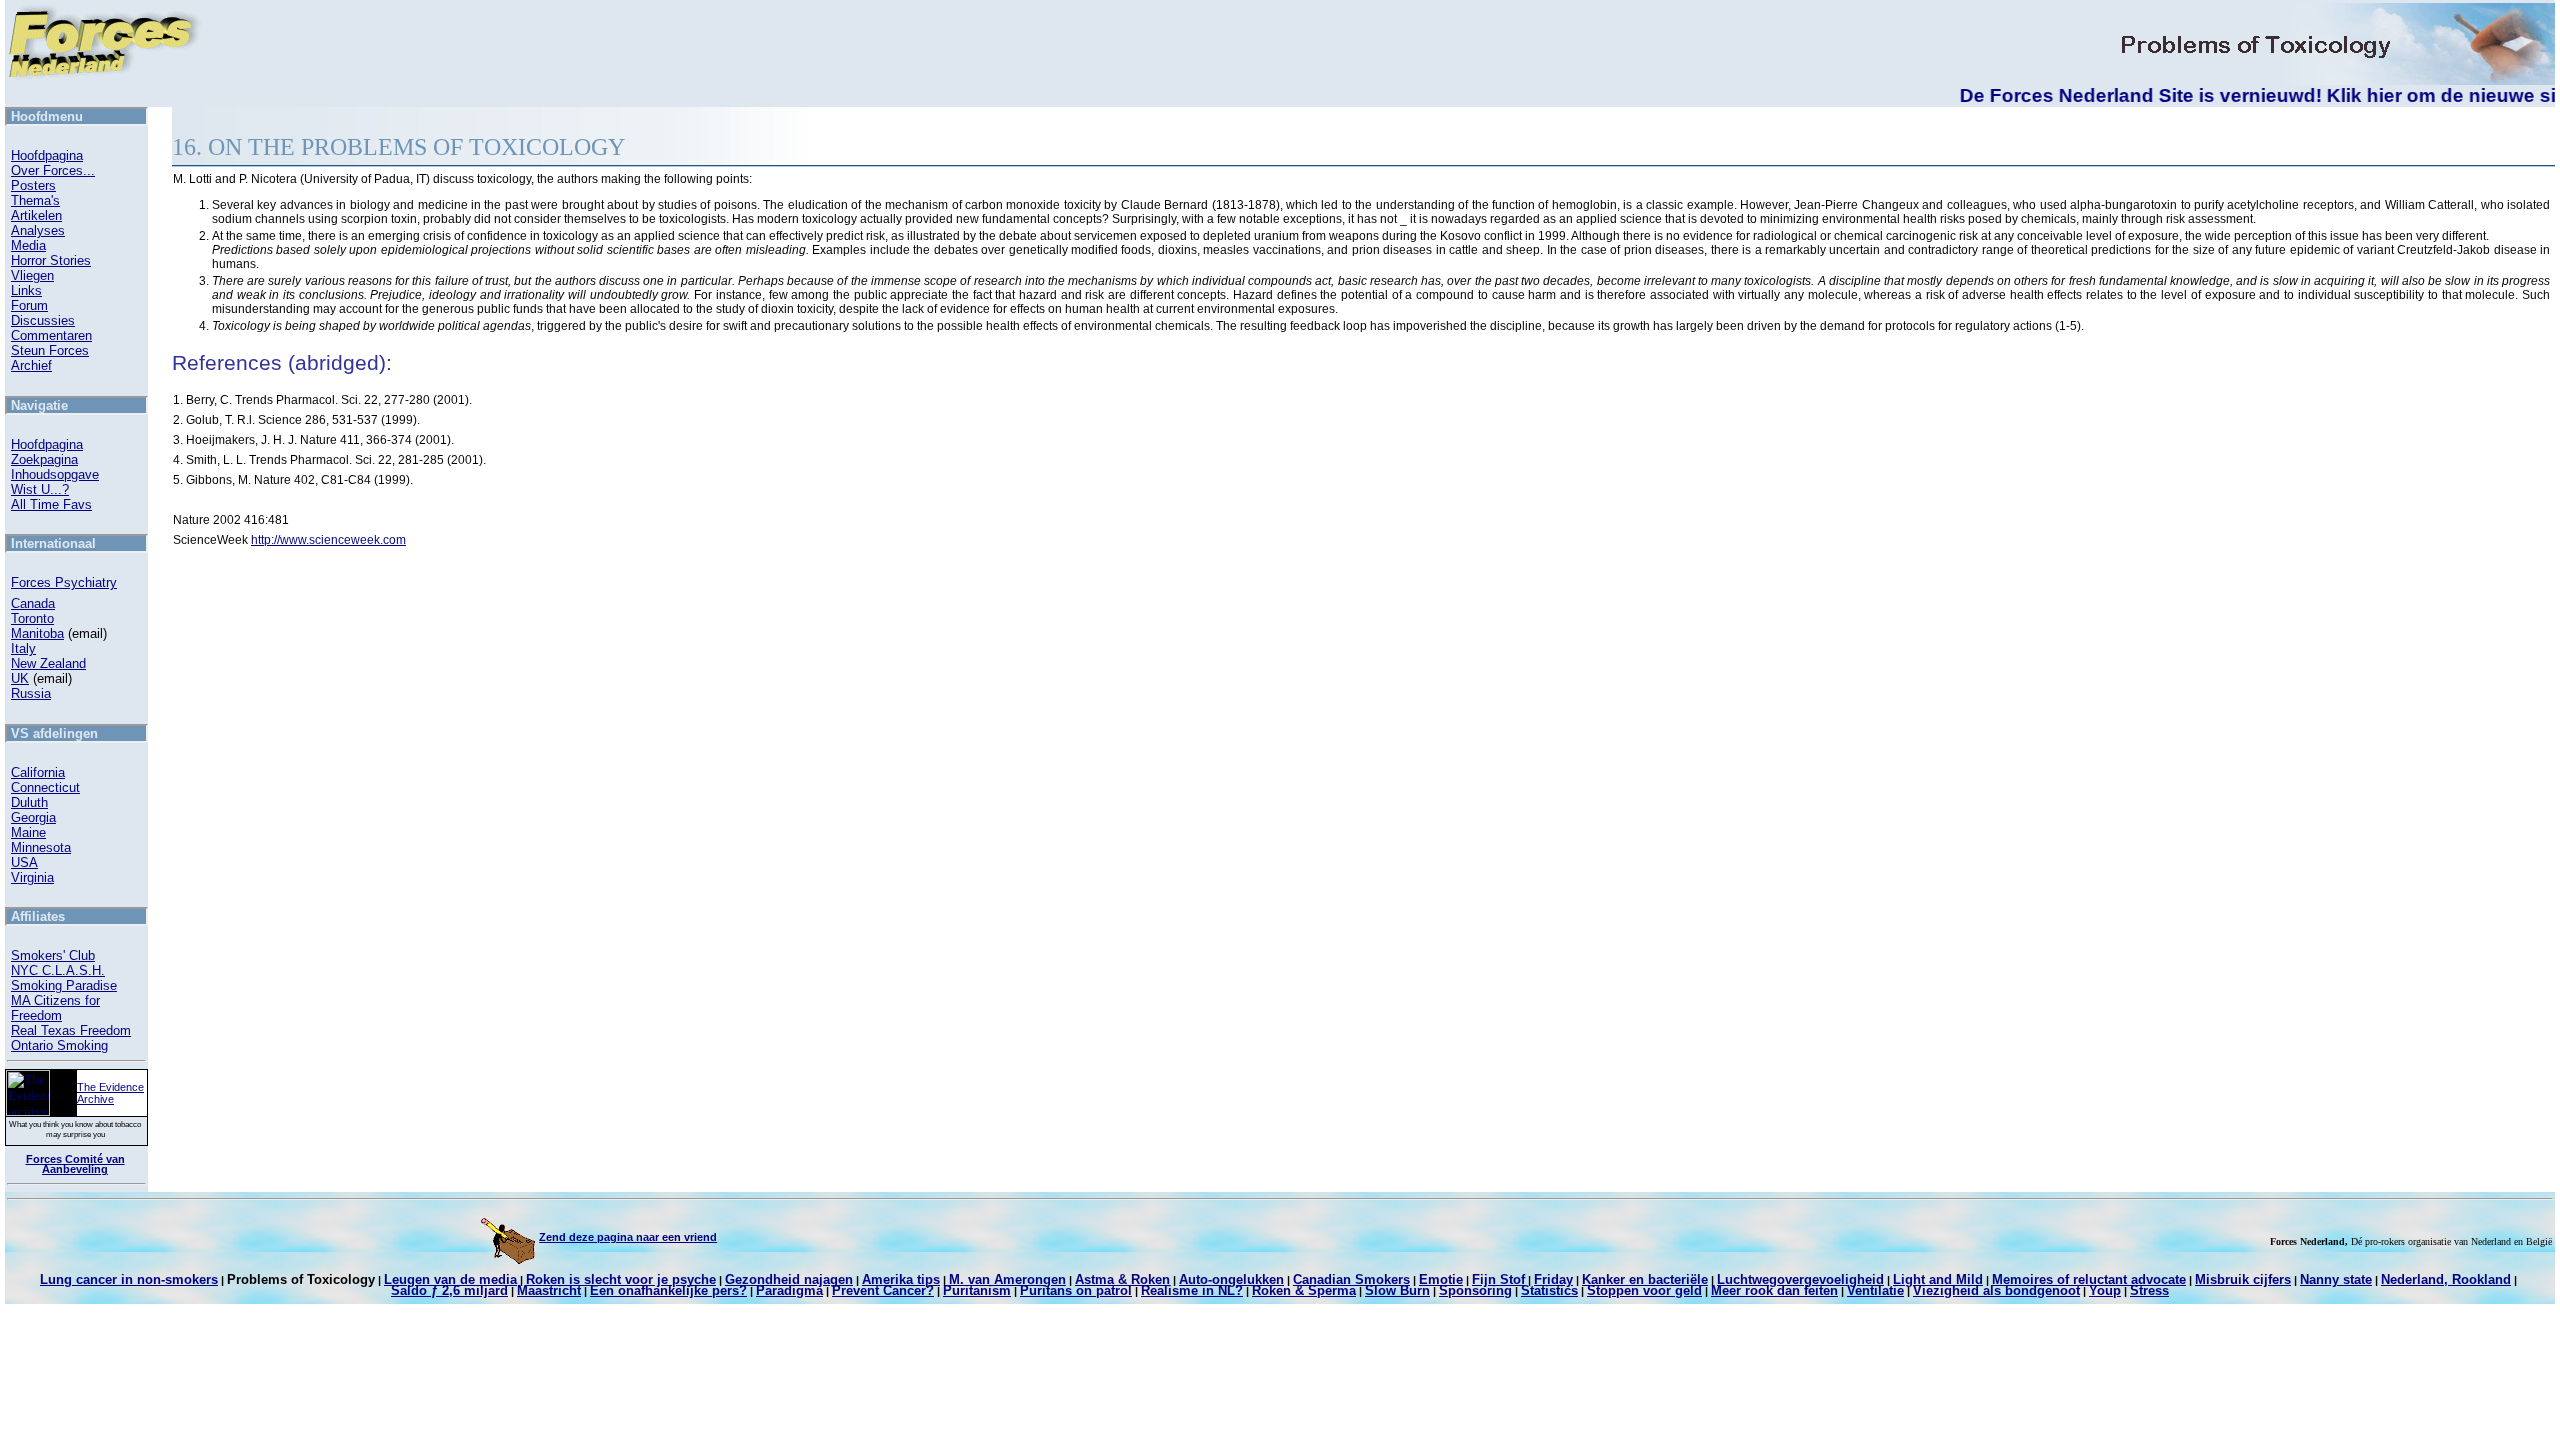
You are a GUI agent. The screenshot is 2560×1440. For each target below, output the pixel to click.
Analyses (38, 230)
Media (28, 245)
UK (20, 678)
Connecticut (45, 787)
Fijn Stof (1498, 1279)
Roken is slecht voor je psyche (621, 1279)
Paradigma (789, 1290)
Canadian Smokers (1351, 1279)
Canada (33, 603)
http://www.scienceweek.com (328, 540)
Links (26, 290)
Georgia (33, 817)
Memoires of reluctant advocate (2089, 1279)
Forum (29, 305)
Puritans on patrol (1076, 1290)
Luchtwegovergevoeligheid (1800, 1279)
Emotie (1441, 1279)
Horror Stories (51, 260)
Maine (28, 832)
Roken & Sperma (1304, 1290)
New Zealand (48, 663)
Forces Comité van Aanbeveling (75, 1164)
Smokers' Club (53, 955)
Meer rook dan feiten (1774, 1290)
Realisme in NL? (1192, 1290)
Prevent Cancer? (883, 1290)
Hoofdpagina (47, 155)
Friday (1553, 1279)
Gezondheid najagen (789, 1279)
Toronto (32, 618)
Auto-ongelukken (1231, 1279)
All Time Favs (51, 504)
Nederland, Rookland (2446, 1279)
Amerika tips (901, 1279)
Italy (23, 648)
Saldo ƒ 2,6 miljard (449, 1290)
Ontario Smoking (59, 1045)
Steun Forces (50, 350)
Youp (2105, 1290)
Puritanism (977, 1290)
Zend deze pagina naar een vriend (628, 1237)
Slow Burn (1397, 1290)
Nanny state (2336, 1279)
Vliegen (32, 275)
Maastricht (549, 1290)
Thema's (35, 200)
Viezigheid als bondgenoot (1996, 1290)
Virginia (32, 877)
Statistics (1549, 1290)
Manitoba (37, 633)
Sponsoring (1475, 1290)
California (38, 772)
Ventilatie (1875, 1290)
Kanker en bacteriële (1645, 1279)
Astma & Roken (1122, 1279)
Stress (2149, 1290)
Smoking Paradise (64, 985)
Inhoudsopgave (55, 474)
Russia (31, 693)
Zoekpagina (44, 459)
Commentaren (51, 335)
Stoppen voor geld (1644, 1290)
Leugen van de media (450, 1279)
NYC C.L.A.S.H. (58, 970)
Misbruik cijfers (2243, 1279)
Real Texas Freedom (71, 1030)
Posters (33, 185)
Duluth (29, 802)
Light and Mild (1938, 1279)
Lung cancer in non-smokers (129, 1279)
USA (24, 862)
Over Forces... (53, 170)
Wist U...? (40, 489)
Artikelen (36, 215)
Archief (31, 365)
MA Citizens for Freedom (55, 1008)
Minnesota (41, 847)
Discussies (43, 320)
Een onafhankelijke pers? (668, 1290)
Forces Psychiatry (64, 582)
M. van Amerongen (1007, 1279)
